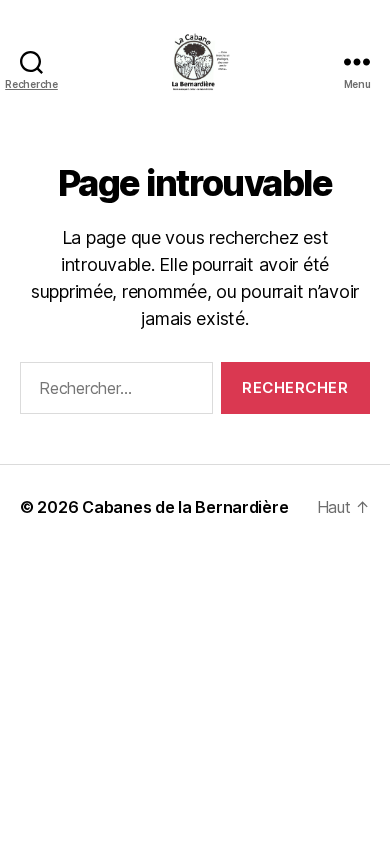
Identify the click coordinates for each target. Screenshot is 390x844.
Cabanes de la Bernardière (185, 507)
